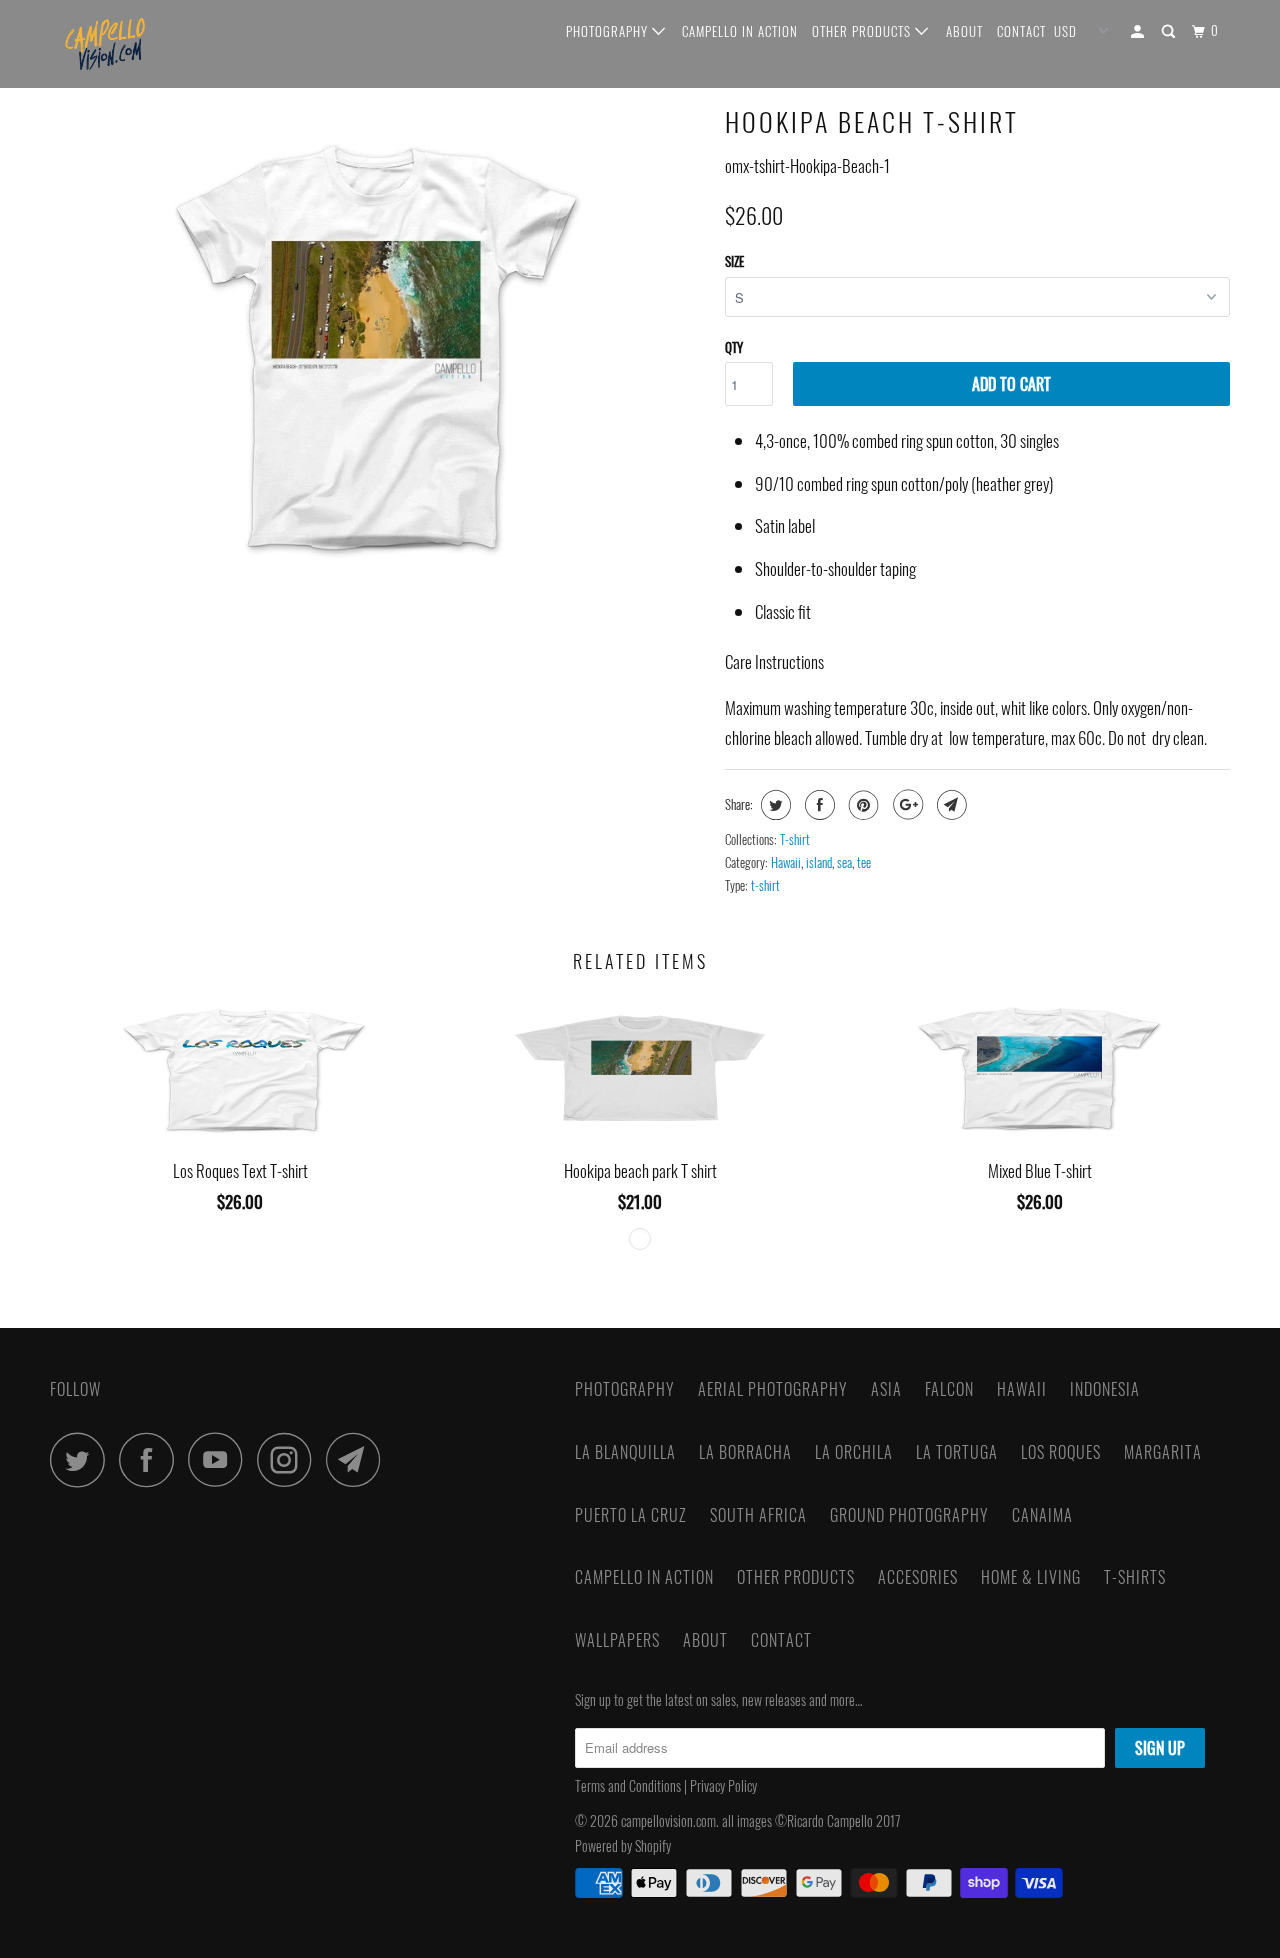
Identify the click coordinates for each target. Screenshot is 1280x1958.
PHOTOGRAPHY (609, 31)
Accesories (918, 1577)
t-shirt (765, 885)
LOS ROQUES (1061, 1452)
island (819, 862)
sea (844, 862)
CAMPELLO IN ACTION (740, 31)
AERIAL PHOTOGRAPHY (773, 1389)
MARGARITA (1163, 1452)
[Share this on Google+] (905, 805)
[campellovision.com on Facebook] (152, 1459)
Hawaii (786, 862)
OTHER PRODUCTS (863, 31)
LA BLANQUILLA (625, 1452)
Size (734, 261)
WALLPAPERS (617, 1640)
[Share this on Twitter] (773, 805)
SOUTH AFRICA (758, 1515)
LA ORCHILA (854, 1452)
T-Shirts (1135, 1577)
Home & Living (1031, 1577)
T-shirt (795, 839)
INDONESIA (1105, 1389)
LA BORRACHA (745, 1452)
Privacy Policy (725, 1785)
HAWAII (1022, 1389)
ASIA (886, 1389)
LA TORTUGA (957, 1452)
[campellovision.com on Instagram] (290, 1459)
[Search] (1170, 31)
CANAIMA (1042, 1515)
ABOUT (964, 31)
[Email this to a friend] (949, 805)
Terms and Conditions (628, 1785)
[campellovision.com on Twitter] (83, 1459)
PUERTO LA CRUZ (631, 1515)
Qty (734, 347)
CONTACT (1021, 31)
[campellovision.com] (152, 44)
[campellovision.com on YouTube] (221, 1459)
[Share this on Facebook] (817, 805)
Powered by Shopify (623, 1845)
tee (864, 862)
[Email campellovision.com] (359, 1459)
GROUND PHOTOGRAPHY (909, 1515)
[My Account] (1139, 31)
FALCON (949, 1389)
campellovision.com (668, 1820)
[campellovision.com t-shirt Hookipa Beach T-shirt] (377, 346)
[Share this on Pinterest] (861, 805)
